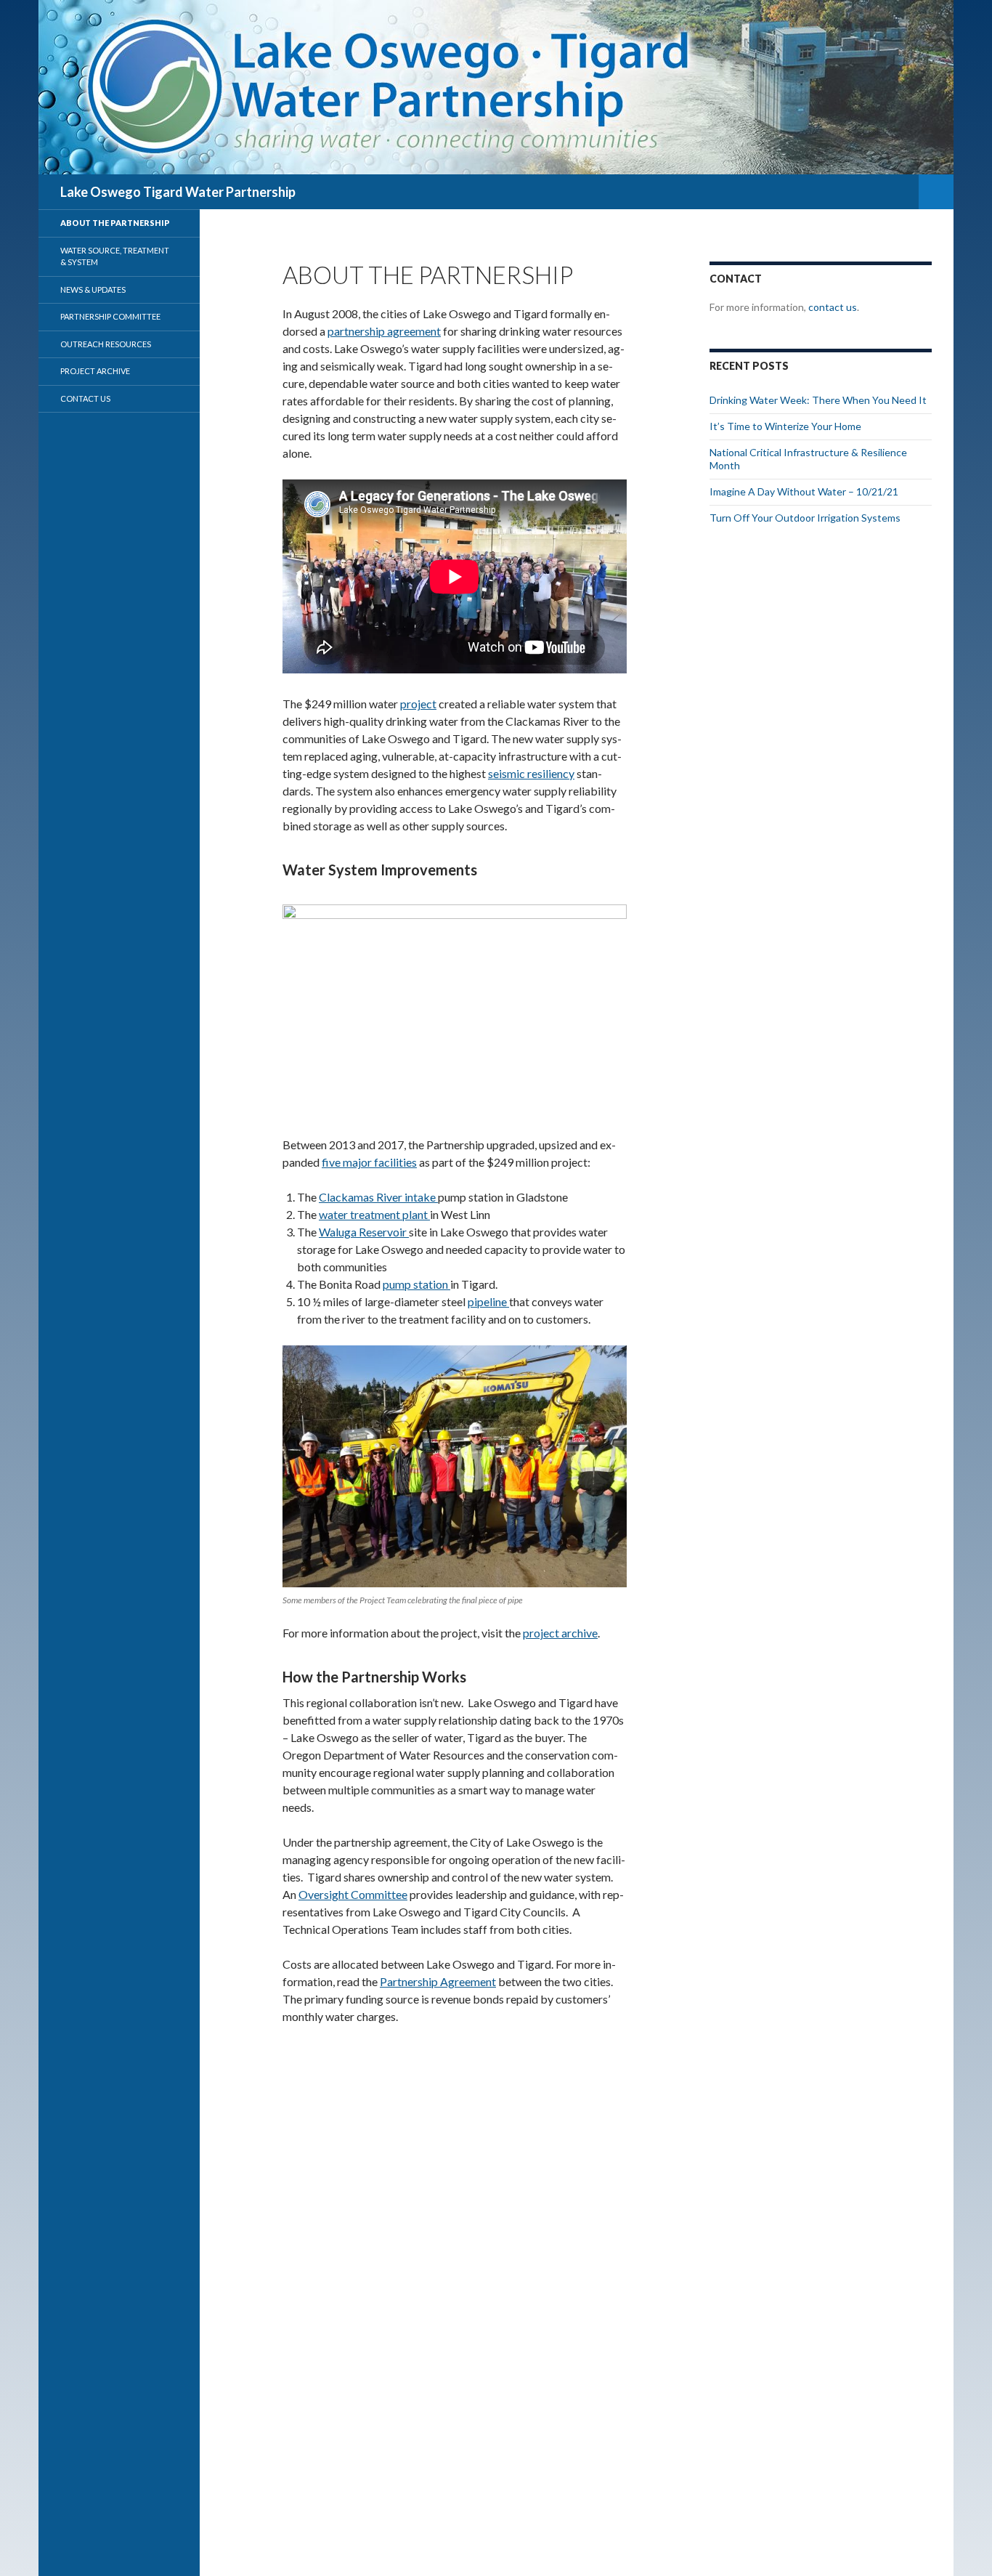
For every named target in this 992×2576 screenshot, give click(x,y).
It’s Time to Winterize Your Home (785, 426)
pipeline (488, 1301)
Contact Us (85, 398)
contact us (833, 307)
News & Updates (93, 289)
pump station (416, 1284)
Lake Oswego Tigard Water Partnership (178, 192)
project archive (560, 1633)
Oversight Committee (353, 1894)
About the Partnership (115, 223)
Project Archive (95, 371)
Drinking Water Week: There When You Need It (818, 400)
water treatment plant (374, 1214)
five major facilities (369, 1162)
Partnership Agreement (438, 1981)
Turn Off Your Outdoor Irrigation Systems (805, 518)
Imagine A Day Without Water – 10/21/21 (804, 491)
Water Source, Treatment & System (115, 256)
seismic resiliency (531, 773)
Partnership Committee (110, 316)
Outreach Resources (106, 344)
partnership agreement (384, 331)
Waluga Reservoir (364, 1232)
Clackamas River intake (378, 1197)
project (418, 704)
